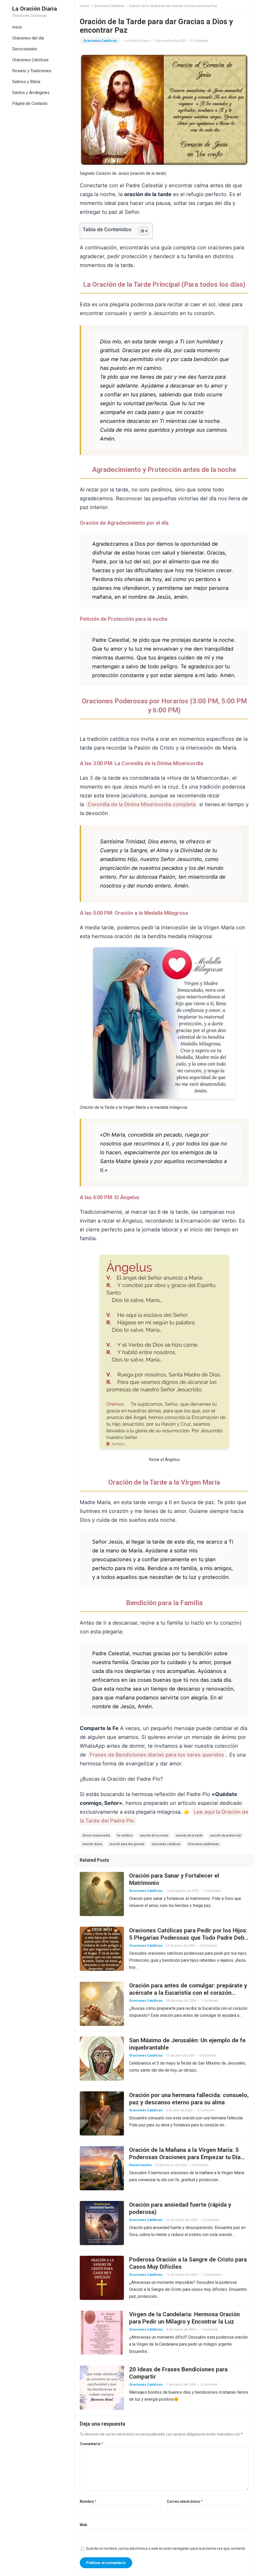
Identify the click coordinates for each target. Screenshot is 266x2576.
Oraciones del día (28, 38)
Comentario (91, 2444)
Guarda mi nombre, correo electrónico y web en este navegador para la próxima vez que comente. (166, 2548)
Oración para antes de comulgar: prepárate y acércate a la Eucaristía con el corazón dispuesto (188, 1993)
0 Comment (199, 41)
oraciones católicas (166, 1844)
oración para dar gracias (127, 1844)
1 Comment (210, 2001)
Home (84, 6)
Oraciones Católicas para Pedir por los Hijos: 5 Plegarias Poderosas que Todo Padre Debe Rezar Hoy (188, 1938)
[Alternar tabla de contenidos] (141, 231)
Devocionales (25, 49)
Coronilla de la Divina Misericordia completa (142, 804)
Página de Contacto (30, 104)
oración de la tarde (189, 1836)
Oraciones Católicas (30, 60)
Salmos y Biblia (26, 82)
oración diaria (92, 1844)
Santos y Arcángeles (31, 93)
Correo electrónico (185, 2501)
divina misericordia (96, 1836)
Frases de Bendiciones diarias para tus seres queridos (157, 1755)
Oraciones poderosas (203, 1844)
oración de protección (226, 1836)
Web (83, 2525)
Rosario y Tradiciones (32, 71)
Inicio (17, 27)
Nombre (88, 2501)
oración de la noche (154, 1836)
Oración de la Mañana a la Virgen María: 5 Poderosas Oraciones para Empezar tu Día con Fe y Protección (185, 2157)
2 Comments (212, 2275)
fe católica (125, 1836)
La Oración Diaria (35, 9)
